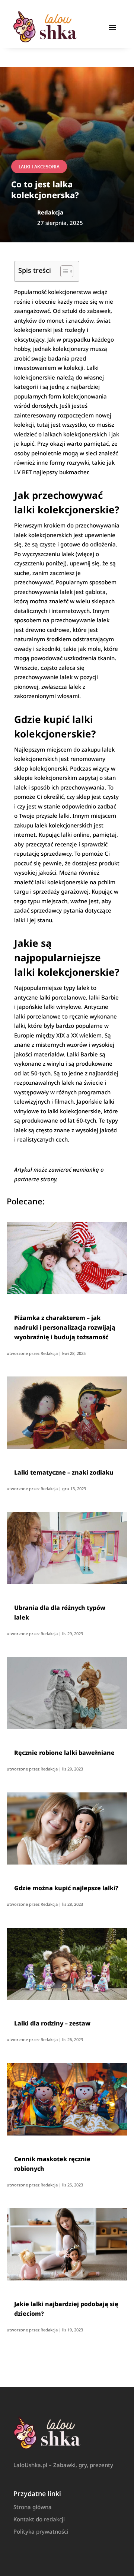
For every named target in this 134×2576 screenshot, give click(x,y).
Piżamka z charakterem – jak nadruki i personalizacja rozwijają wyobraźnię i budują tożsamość (65, 1327)
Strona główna (33, 2507)
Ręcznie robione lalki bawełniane (64, 1753)
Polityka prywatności (41, 2531)
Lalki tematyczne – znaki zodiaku (64, 1472)
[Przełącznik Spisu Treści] (63, 271)
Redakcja (49, 1353)
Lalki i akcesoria (39, 167)
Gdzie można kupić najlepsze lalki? (66, 1888)
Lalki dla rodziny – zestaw (52, 2023)
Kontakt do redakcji (39, 2519)
